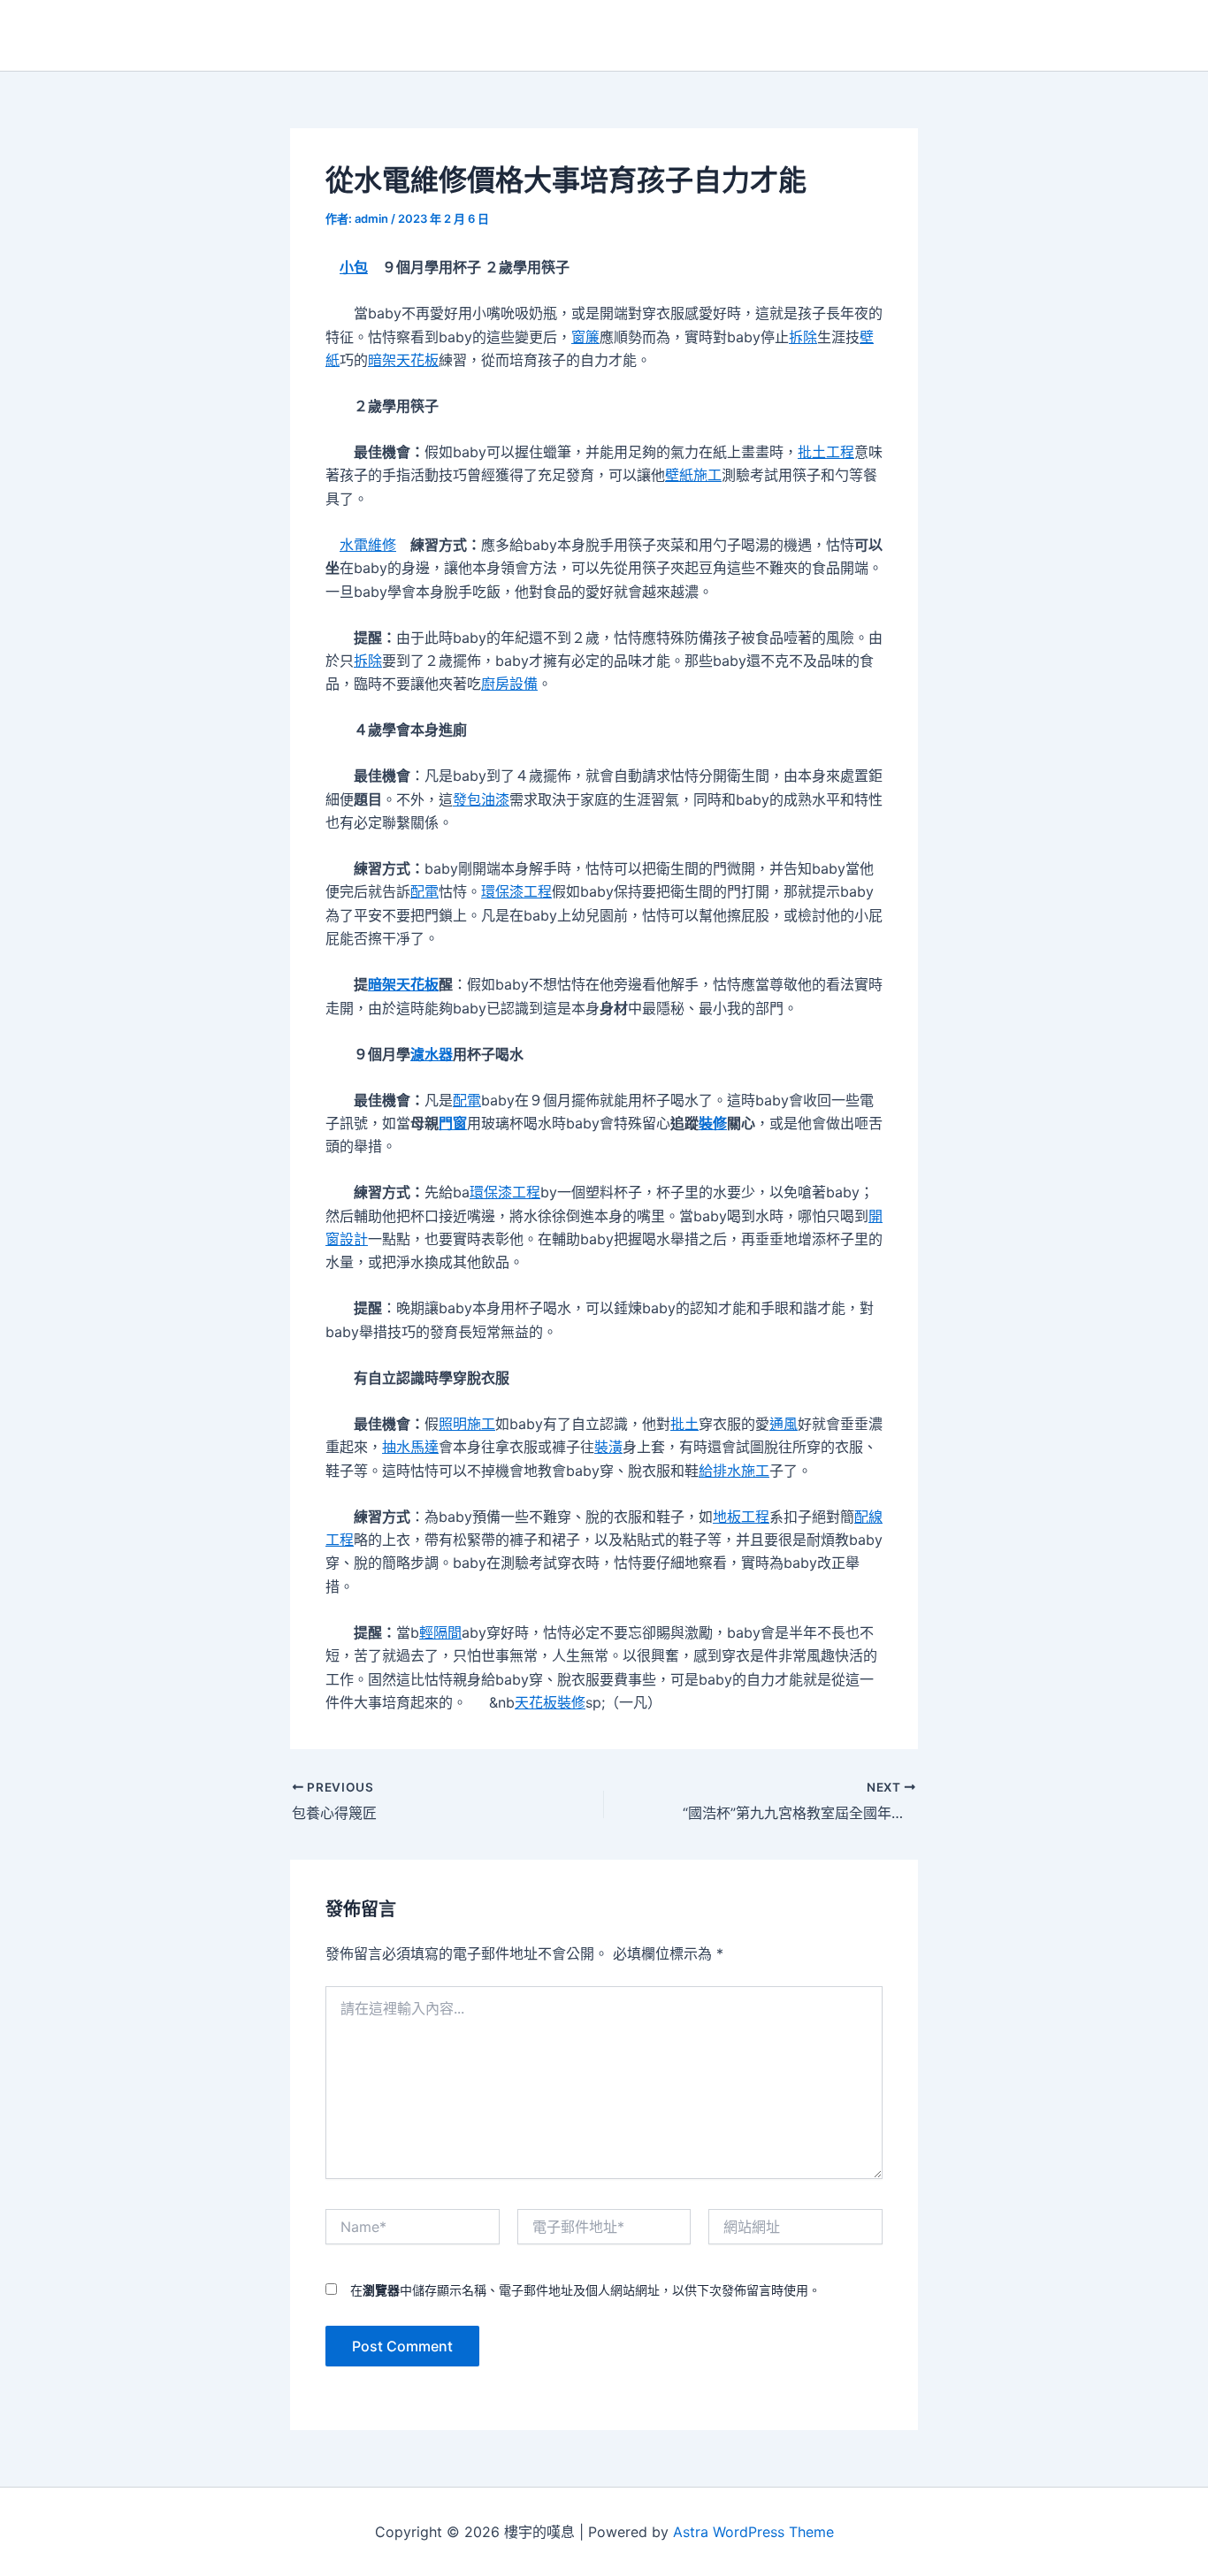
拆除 (803, 337)
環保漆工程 (516, 891)
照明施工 (467, 1424)
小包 (354, 267)
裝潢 (608, 1447)
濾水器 (432, 1054)
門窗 (453, 1123)
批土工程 (826, 452)
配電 (424, 891)
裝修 (713, 1123)
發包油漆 (481, 799)
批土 (684, 1424)
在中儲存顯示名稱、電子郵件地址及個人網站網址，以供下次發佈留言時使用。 (585, 2290)
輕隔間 (440, 1632)
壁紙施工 (693, 475)
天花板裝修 (550, 1702)
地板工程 (741, 1517)
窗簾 (585, 337)
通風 (784, 1424)
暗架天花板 (403, 360)
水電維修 (368, 545)
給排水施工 (734, 1471)
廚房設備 (509, 684)
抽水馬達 (410, 1447)
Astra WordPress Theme (753, 2532)
